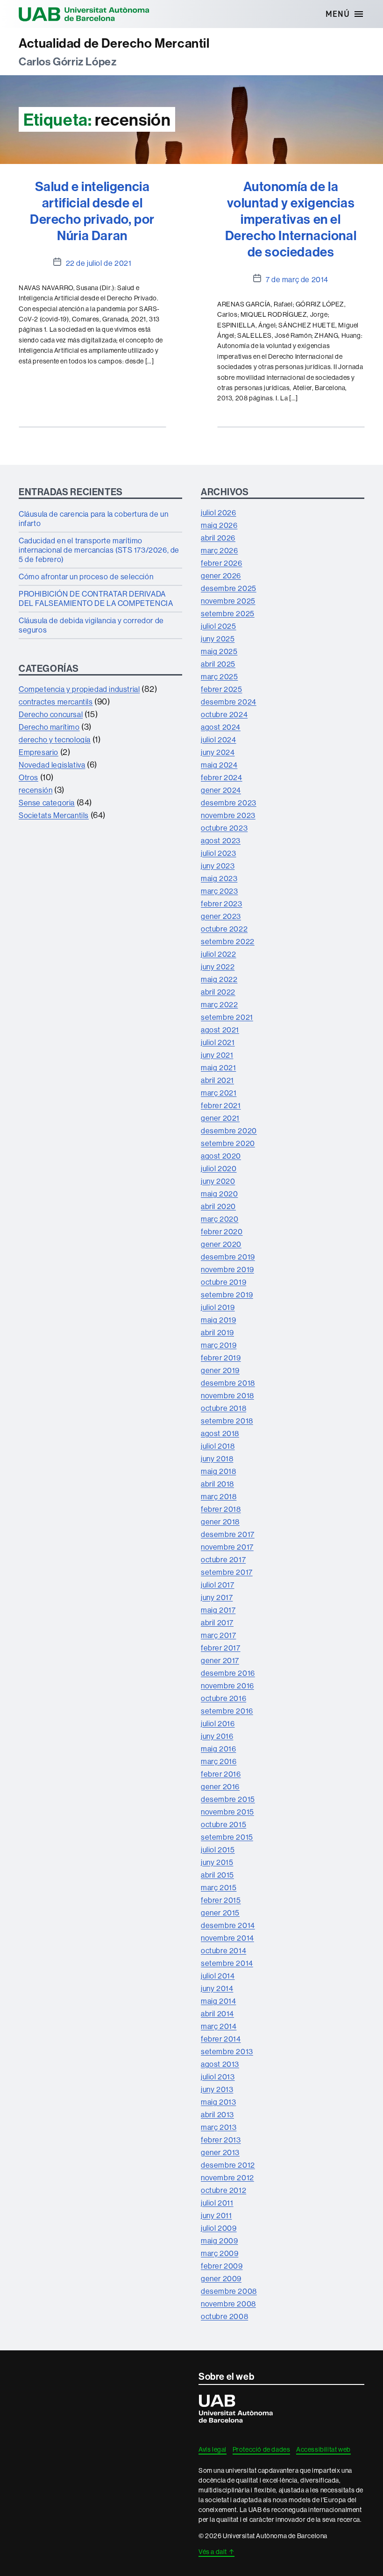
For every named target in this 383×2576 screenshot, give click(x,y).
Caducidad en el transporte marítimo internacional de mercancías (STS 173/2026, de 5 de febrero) (99, 550)
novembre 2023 (228, 815)
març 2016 (219, 1761)
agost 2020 (221, 1156)
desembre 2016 (228, 1673)
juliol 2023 (219, 853)
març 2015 (219, 1887)
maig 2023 (219, 878)
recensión (35, 790)
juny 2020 (218, 1181)
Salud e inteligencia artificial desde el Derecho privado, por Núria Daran (92, 211)
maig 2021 (218, 1067)
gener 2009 (221, 2278)
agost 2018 (220, 1433)
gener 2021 (220, 1118)
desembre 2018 (228, 1383)
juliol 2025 (219, 626)
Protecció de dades (262, 2449)
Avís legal (213, 2449)
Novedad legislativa (52, 765)
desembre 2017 (228, 1534)
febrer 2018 (221, 1509)
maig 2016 (218, 1749)
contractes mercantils (56, 702)
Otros (28, 777)
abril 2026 (218, 538)
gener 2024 (221, 790)
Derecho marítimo (49, 727)
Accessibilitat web (323, 2449)
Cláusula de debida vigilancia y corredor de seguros (91, 625)
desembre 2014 (228, 1925)
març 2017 (218, 1635)
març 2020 (220, 1219)
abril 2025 (218, 664)
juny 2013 (217, 2089)
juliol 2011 (217, 2203)
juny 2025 (218, 639)
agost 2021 (220, 1030)
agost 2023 (221, 840)
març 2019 (219, 1345)
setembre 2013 (227, 2051)
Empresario (39, 752)
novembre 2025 (228, 601)
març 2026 (219, 550)
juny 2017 (217, 1597)
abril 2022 (218, 992)
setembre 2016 (227, 1711)
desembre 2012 (228, 2165)
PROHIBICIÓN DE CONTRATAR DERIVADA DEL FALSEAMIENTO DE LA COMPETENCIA (96, 598)
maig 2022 (219, 979)
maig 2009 (219, 2241)
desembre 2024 (229, 702)
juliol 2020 (219, 1168)
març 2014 (219, 2026)
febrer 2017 (221, 1648)
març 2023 (219, 891)
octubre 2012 (223, 2190)
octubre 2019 (223, 1282)
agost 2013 (220, 2064)
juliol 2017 (218, 1585)
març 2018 (219, 1496)
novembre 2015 (227, 1812)
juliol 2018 (218, 1446)
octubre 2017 (223, 1559)
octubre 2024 (224, 714)
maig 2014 (218, 2001)
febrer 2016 (221, 1774)
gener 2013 (220, 2152)
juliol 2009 (219, 2228)
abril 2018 (217, 1484)
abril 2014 (217, 2014)
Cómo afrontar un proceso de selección (86, 576)
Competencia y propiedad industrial (79, 689)
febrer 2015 (221, 1900)
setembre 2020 (228, 1143)
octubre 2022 (224, 929)
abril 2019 (217, 1332)
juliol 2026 (219, 512)
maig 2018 (218, 1471)
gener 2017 (220, 1660)
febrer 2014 (221, 2039)
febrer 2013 (221, 2140)
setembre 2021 (227, 1017)
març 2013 (219, 2127)
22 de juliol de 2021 (99, 263)
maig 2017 (218, 1610)
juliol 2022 (219, 954)
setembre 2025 (228, 613)
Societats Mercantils (54, 815)
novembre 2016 (227, 1686)
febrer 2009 (222, 2266)
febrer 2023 (222, 904)
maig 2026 (219, 525)
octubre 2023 (224, 828)
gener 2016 (220, 1786)
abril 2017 (217, 1622)
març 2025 (219, 676)
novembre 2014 (227, 1938)
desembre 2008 (229, 2291)
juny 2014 (217, 1988)
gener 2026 (221, 576)
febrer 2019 (221, 1358)
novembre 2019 (227, 1269)
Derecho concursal (51, 714)
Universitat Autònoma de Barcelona (84, 14)
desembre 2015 (228, 1799)
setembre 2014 (227, 1963)
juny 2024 (218, 752)
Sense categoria (47, 803)
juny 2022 (218, 967)
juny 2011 (216, 2215)
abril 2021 (217, 1080)
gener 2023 (221, 916)
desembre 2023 (229, 803)
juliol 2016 (218, 1723)
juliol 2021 (218, 1042)
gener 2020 (221, 1244)
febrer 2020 (222, 1231)
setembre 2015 (227, 1837)
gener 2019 (220, 1370)
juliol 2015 (218, 1850)
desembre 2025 (229, 588)
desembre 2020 (229, 1131)
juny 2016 (217, 1736)
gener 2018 (220, 1522)
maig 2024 (219, 765)
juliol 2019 (218, 1307)
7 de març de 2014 (297, 279)
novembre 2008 (228, 2304)
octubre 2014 (223, 1950)
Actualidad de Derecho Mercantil (114, 43)
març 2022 (219, 1004)
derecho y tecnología (55, 740)
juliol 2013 (218, 2077)
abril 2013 (217, 2114)
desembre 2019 (228, 1257)
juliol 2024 (219, 740)
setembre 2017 (227, 1572)
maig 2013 (218, 2102)
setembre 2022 (228, 941)
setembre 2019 (227, 1295)
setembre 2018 (227, 1421)
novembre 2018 (227, 1395)
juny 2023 (218, 866)
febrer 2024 (222, 777)
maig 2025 (219, 651)
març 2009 (220, 2253)
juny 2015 (217, 1862)
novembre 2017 (227, 1547)
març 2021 (219, 1093)
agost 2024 (221, 727)
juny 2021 (217, 1055)
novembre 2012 (227, 2178)
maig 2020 (219, 1194)
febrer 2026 (222, 563)
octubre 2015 (223, 1824)
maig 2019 (218, 1320)
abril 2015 (217, 1875)
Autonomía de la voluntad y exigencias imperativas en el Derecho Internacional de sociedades (291, 219)
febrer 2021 (221, 1105)
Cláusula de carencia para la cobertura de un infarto (93, 519)
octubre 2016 (223, 1698)
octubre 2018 (223, 1408)
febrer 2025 (222, 689)
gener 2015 (220, 1913)
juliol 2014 (218, 1976)
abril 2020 (218, 1206)
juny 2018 (217, 1459)
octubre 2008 (224, 2316)
